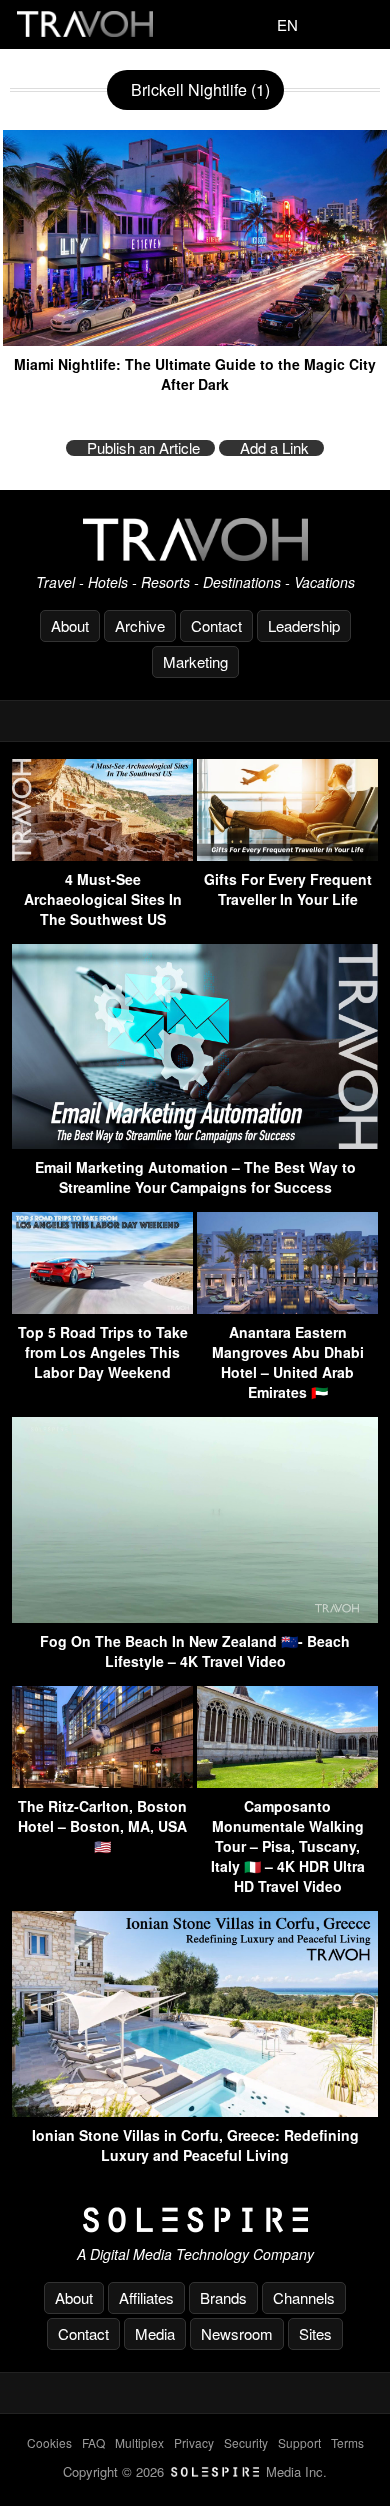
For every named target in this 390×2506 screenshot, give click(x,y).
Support (299, 2442)
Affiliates (146, 2297)
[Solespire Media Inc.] (195, 2220)
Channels (304, 2297)
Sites (315, 2333)
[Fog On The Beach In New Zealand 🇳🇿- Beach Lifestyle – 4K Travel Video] (195, 1616)
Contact (216, 625)
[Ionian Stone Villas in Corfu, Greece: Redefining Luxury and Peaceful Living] (195, 2110)
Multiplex (139, 2442)
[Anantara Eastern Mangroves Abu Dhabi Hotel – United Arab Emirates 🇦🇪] (287, 1307)
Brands (223, 2297)
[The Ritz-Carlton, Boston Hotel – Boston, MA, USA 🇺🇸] (102, 1781)
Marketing (195, 661)
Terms (347, 2442)
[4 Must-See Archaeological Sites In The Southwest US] (102, 854)
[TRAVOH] (195, 539)
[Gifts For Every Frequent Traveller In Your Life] (287, 854)
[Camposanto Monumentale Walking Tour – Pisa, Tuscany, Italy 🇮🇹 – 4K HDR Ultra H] (287, 1781)
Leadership (304, 625)
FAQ (93, 2442)
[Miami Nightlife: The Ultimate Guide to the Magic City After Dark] (195, 338)
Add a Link (274, 448)
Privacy (194, 2442)
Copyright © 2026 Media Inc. (195, 2471)
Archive (140, 625)
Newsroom (237, 2333)
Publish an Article (143, 448)
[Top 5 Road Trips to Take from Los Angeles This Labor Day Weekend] (102, 1307)
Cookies (49, 2442)
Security (246, 2442)
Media (155, 2333)
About (70, 625)
